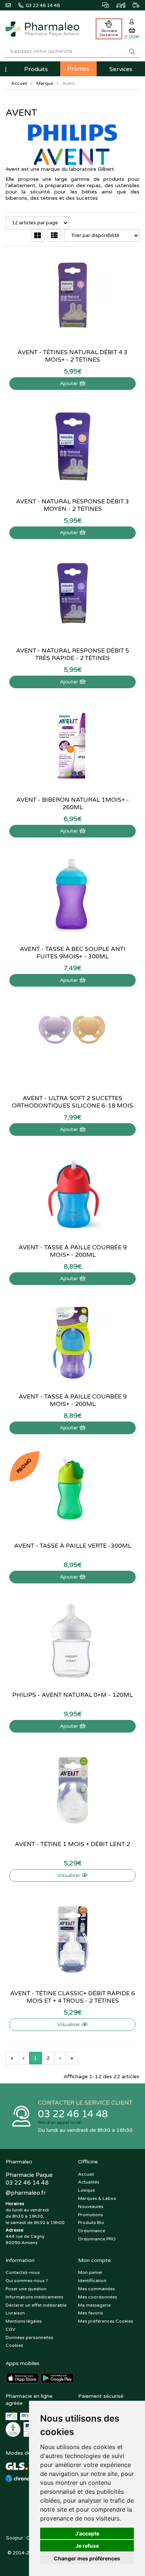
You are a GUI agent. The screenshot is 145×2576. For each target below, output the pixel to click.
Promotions (91, 2215)
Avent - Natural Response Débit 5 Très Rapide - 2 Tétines (72, 654)
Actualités (89, 2182)
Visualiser (70, 1875)
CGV (10, 2329)
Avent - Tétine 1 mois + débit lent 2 (72, 1844)
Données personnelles (29, 2338)
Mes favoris (91, 2313)
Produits (36, 69)
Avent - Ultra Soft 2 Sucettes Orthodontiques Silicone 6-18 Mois (72, 1102)
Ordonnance (92, 2231)
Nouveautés (91, 2207)
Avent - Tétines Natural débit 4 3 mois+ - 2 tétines (72, 356)
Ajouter (70, 383)
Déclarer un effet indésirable (36, 2305)
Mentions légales (24, 2321)
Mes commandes (96, 2289)
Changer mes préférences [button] (87, 2558)
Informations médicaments (34, 2297)
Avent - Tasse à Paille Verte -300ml (73, 1546)
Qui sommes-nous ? (27, 2281)
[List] (54, 236)
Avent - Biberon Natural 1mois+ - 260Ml (73, 804)
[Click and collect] (102, 4)
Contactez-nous (23, 2272)
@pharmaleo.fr (26, 2193)
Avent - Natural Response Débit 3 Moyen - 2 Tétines (72, 505)
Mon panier (90, 2272)
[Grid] (38, 236)
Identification (92, 2281)
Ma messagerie (94, 2305)
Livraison (15, 2313)
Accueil (19, 83)
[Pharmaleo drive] (117, 4)
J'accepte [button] (87, 2533)
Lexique (86, 2190)
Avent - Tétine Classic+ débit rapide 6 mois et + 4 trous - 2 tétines (72, 1997)
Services (121, 69)
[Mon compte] (132, 22)
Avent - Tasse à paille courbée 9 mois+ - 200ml (73, 1251)
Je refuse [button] (87, 2546)
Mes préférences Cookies (106, 2321)
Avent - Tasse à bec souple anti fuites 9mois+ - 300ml (72, 953)
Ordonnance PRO (97, 2239)
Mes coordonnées (98, 2297)
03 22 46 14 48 (73, 2114)
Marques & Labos (97, 2198)
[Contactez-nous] (12, 4)
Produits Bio (91, 2223)
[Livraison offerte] (132, 4)
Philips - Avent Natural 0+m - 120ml (72, 1695)
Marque (45, 83)
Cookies (14, 2345)
